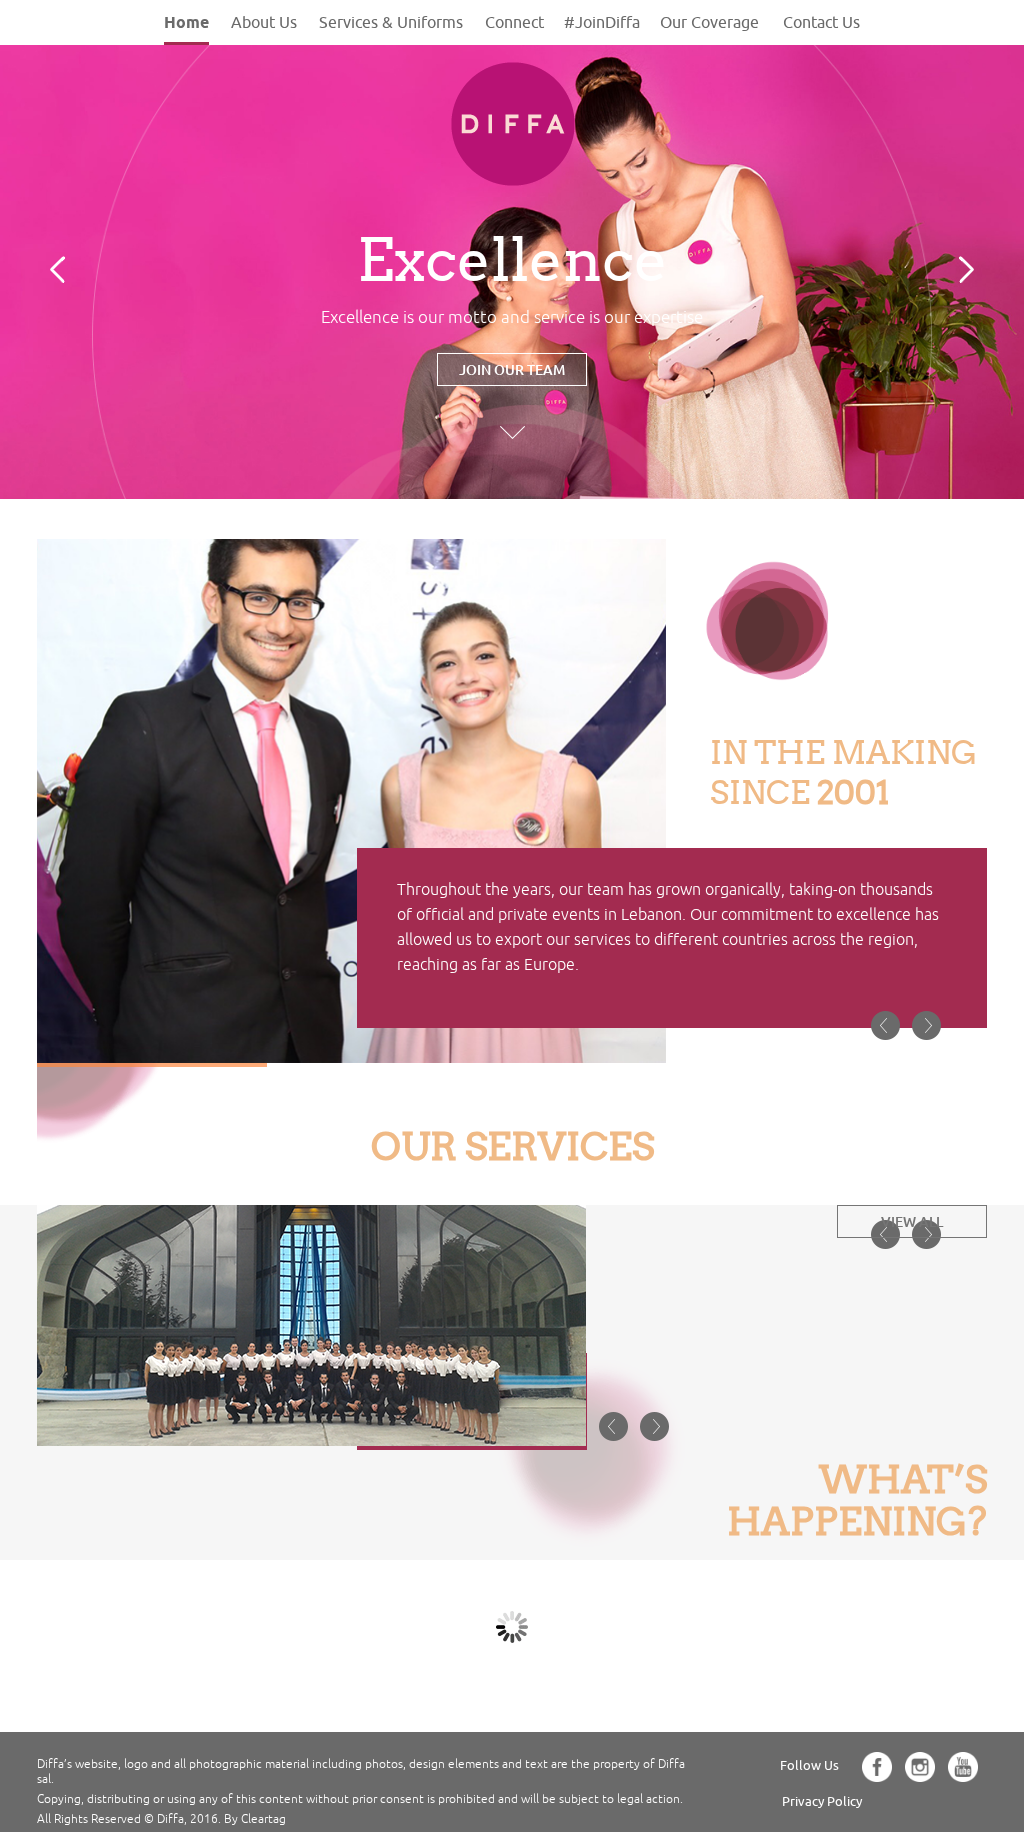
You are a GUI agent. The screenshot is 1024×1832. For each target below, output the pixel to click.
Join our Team (512, 369)
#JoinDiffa (602, 22)
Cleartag (263, 1819)
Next (966, 270)
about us (264, 22)
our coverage (709, 22)
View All (912, 1221)
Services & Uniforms (391, 22)
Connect (514, 22)
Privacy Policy (822, 1801)
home (186, 22)
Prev (58, 270)
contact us (821, 22)
